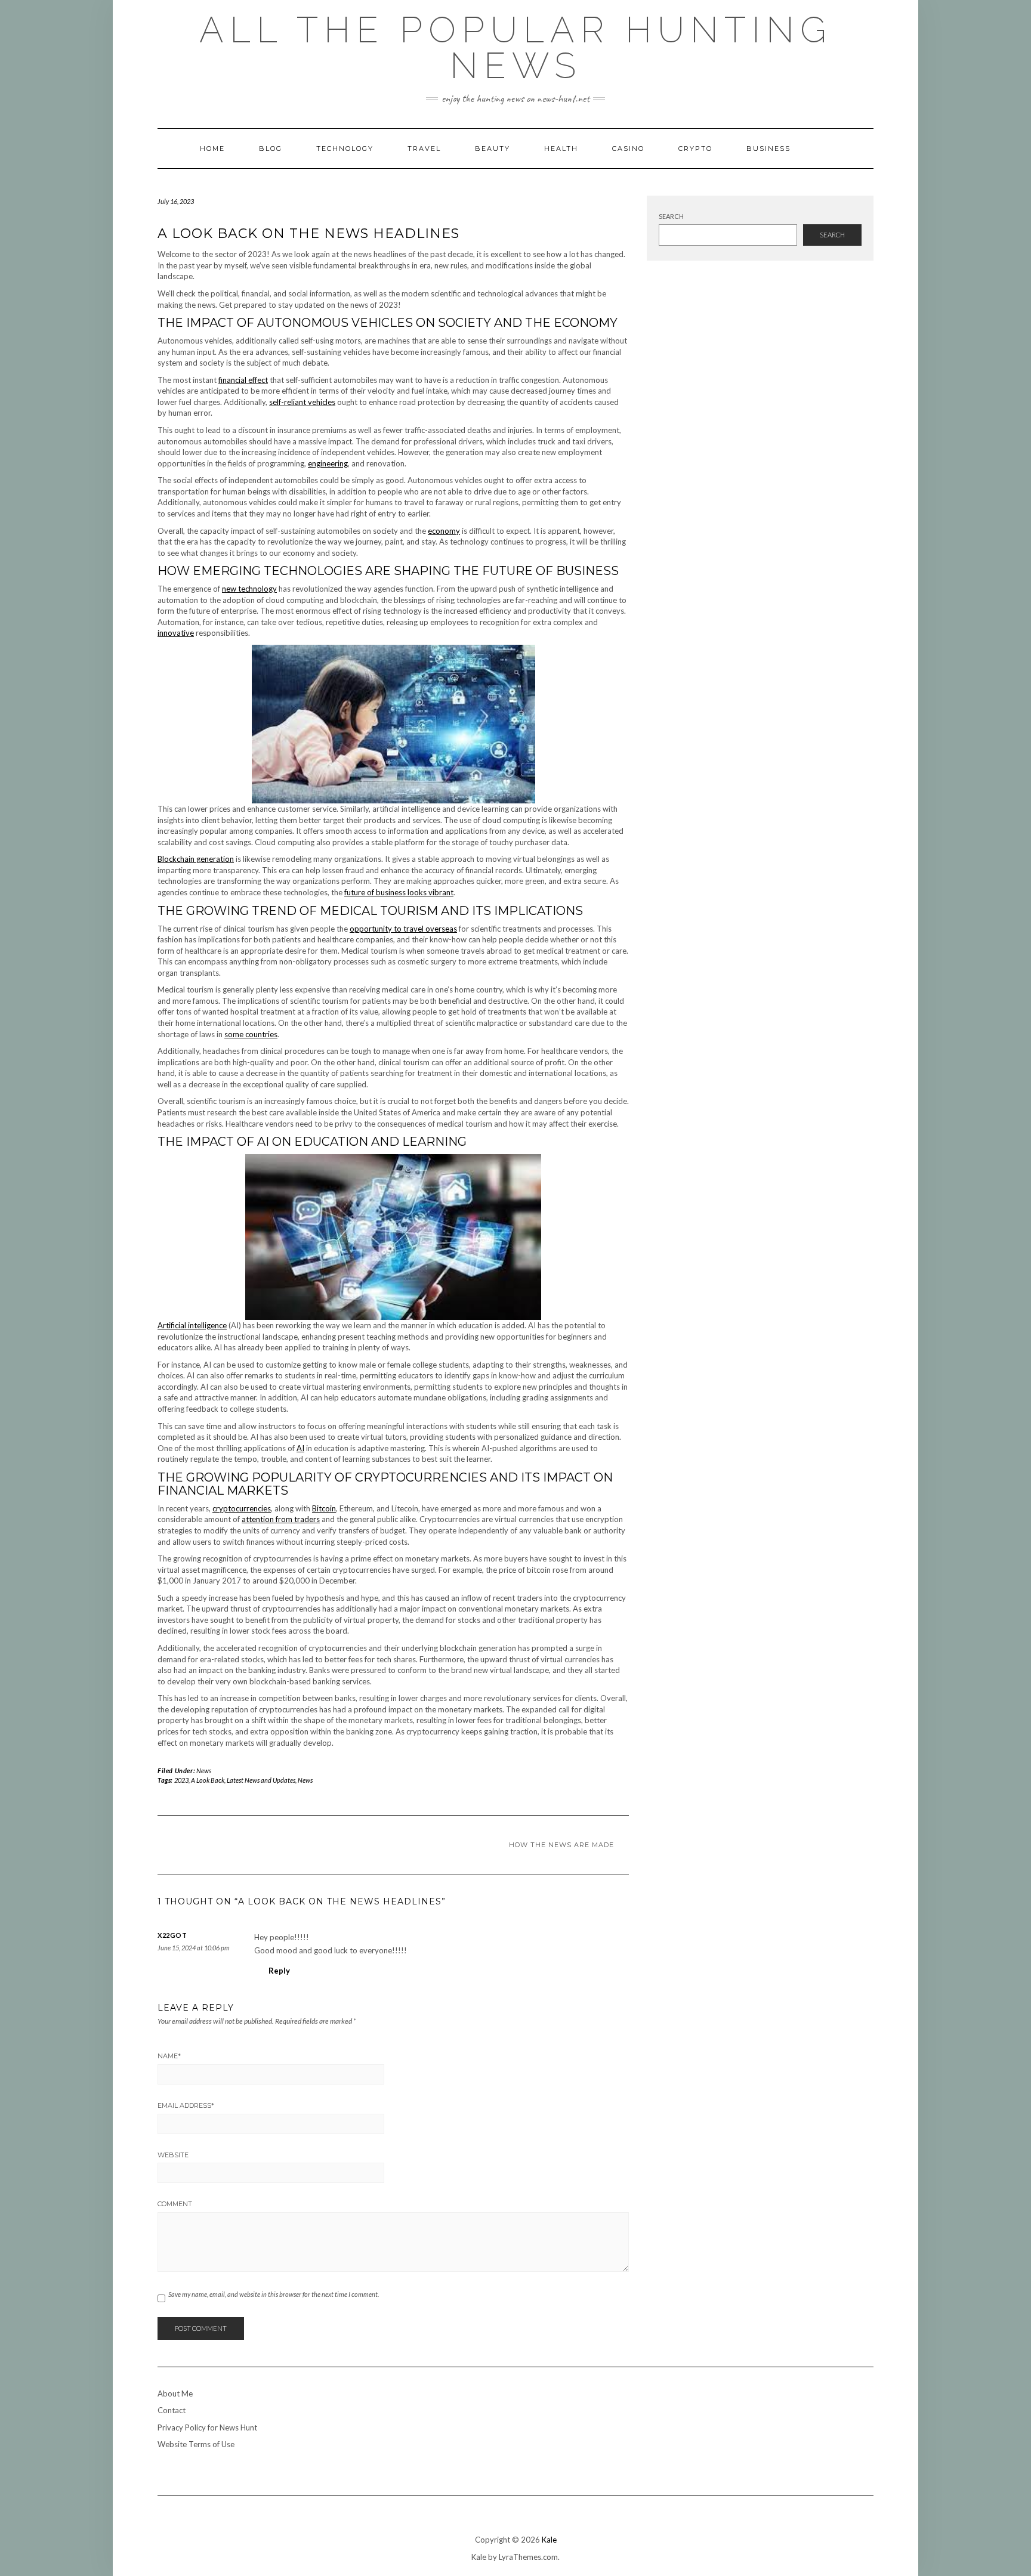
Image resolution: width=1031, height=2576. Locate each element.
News (204, 1771)
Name (169, 2056)
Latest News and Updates (261, 1780)
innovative (176, 633)
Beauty (493, 149)
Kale (549, 2540)
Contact (172, 2410)
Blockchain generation (196, 859)
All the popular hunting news (516, 48)
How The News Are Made (561, 1845)
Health (561, 149)
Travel (424, 149)
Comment (175, 2204)
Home (212, 149)
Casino (628, 149)
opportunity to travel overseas (403, 929)
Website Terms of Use (196, 2444)
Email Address (186, 2105)
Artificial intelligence (192, 1325)
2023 (181, 1780)
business (768, 149)
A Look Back (208, 1780)
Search (671, 216)
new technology (249, 589)
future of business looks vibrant (399, 892)
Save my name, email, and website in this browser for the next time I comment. (274, 2294)
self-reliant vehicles (302, 402)
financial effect (243, 380)
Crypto (695, 149)
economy (444, 531)
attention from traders (281, 1519)
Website (173, 2155)
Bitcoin (324, 1508)
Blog (271, 149)
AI (300, 1448)
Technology (345, 149)
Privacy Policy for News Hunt (207, 2427)
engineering (328, 463)
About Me (175, 2393)
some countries (251, 1034)
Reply (279, 1971)
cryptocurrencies (242, 1508)
